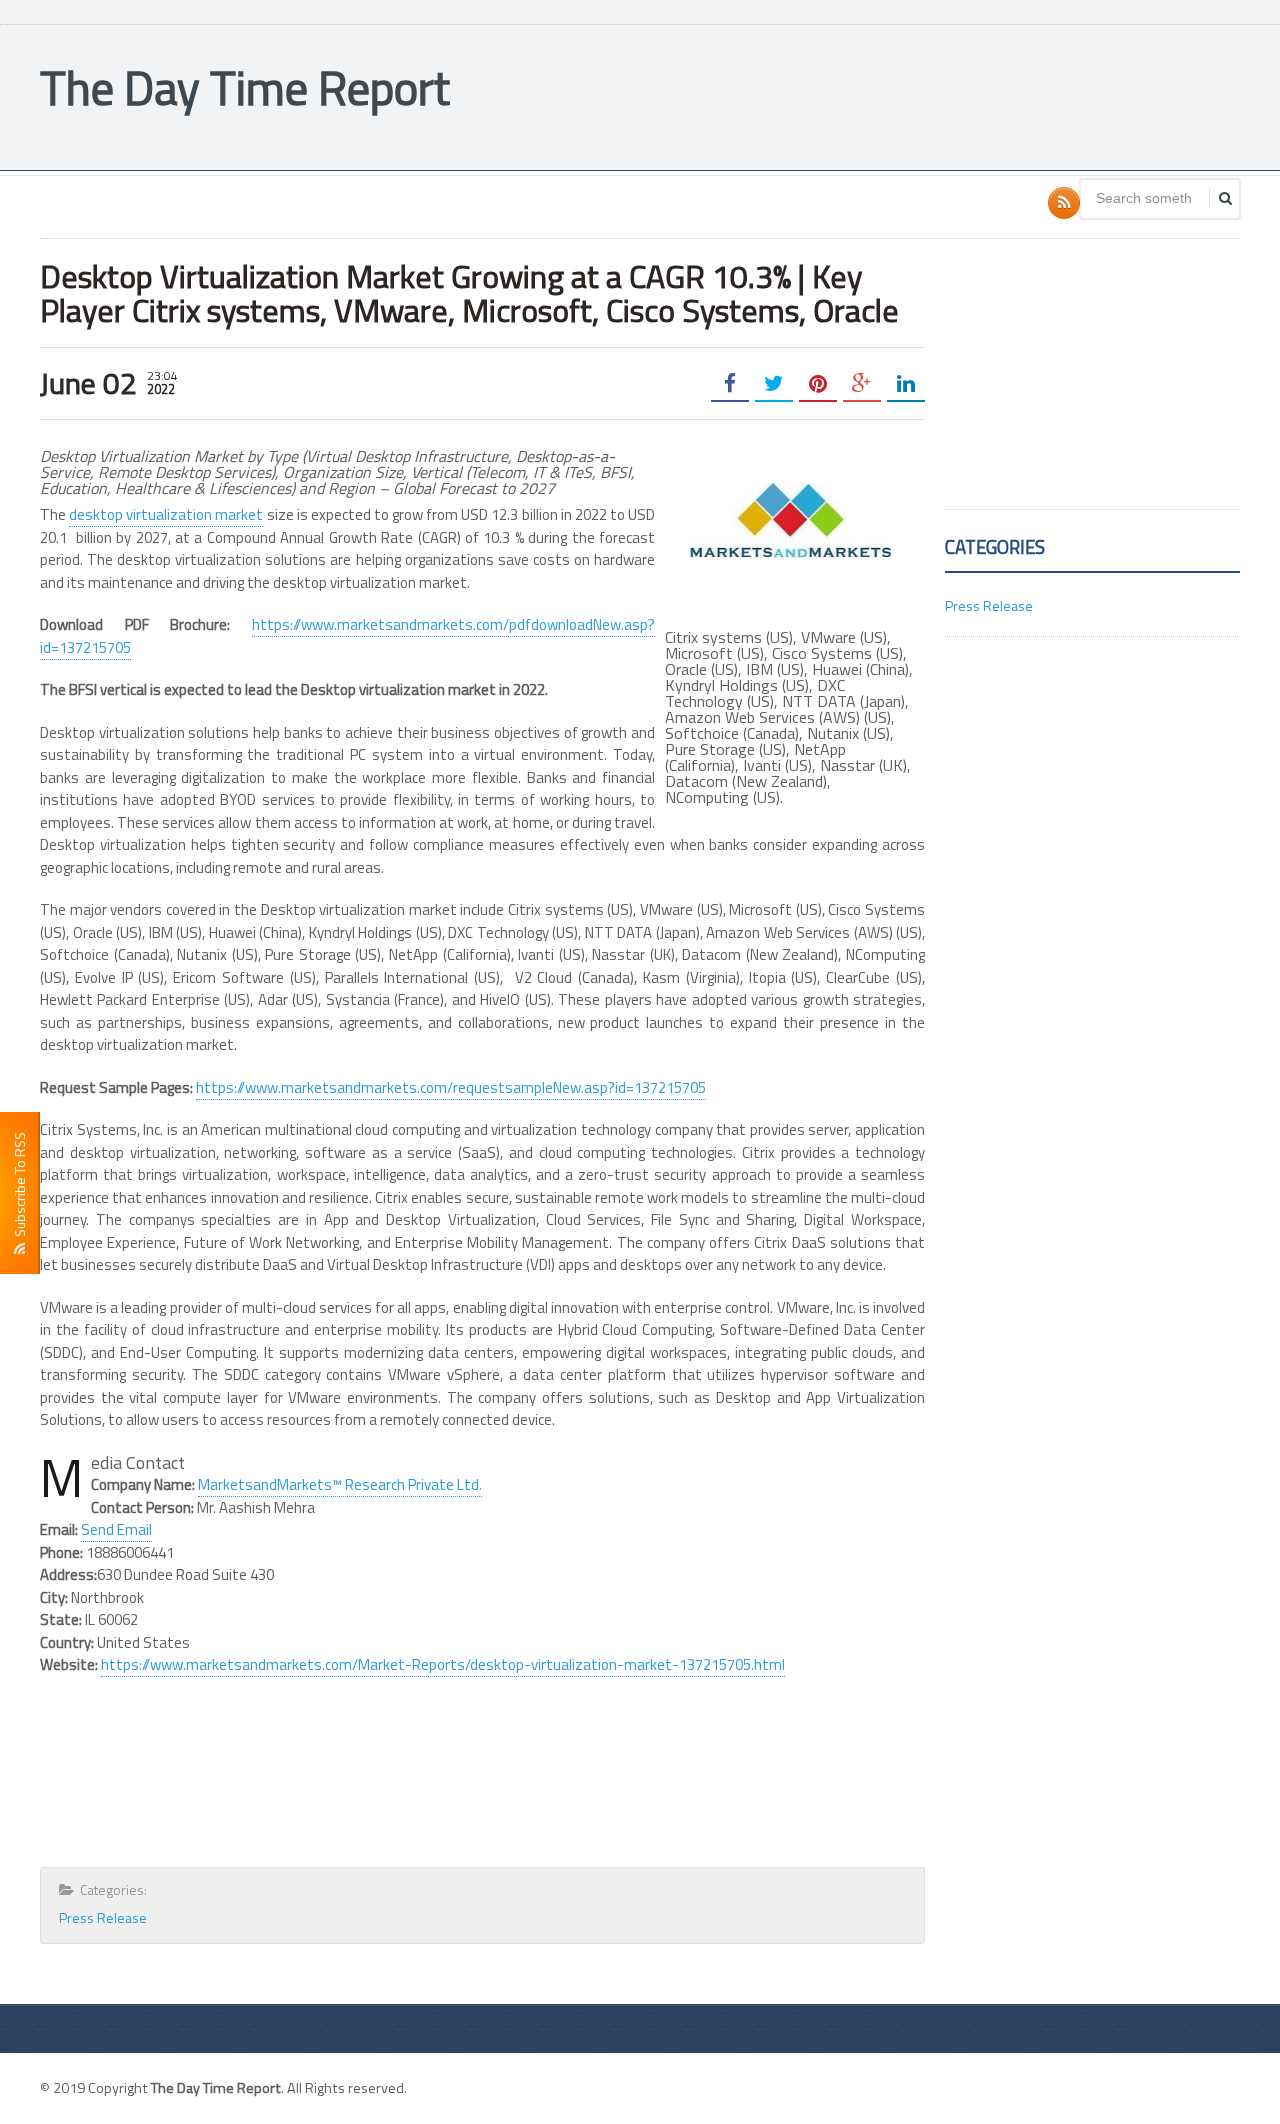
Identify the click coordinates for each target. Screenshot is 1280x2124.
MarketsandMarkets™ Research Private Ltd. (340, 1484)
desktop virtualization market (166, 514)
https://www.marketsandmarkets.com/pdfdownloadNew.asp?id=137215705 (347, 636)
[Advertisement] (876, 95)
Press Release (103, 1917)
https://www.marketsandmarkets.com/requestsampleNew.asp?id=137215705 (451, 1087)
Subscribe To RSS (19, 1187)
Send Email (116, 1529)
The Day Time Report (245, 87)
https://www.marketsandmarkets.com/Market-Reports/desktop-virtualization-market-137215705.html (443, 1664)
